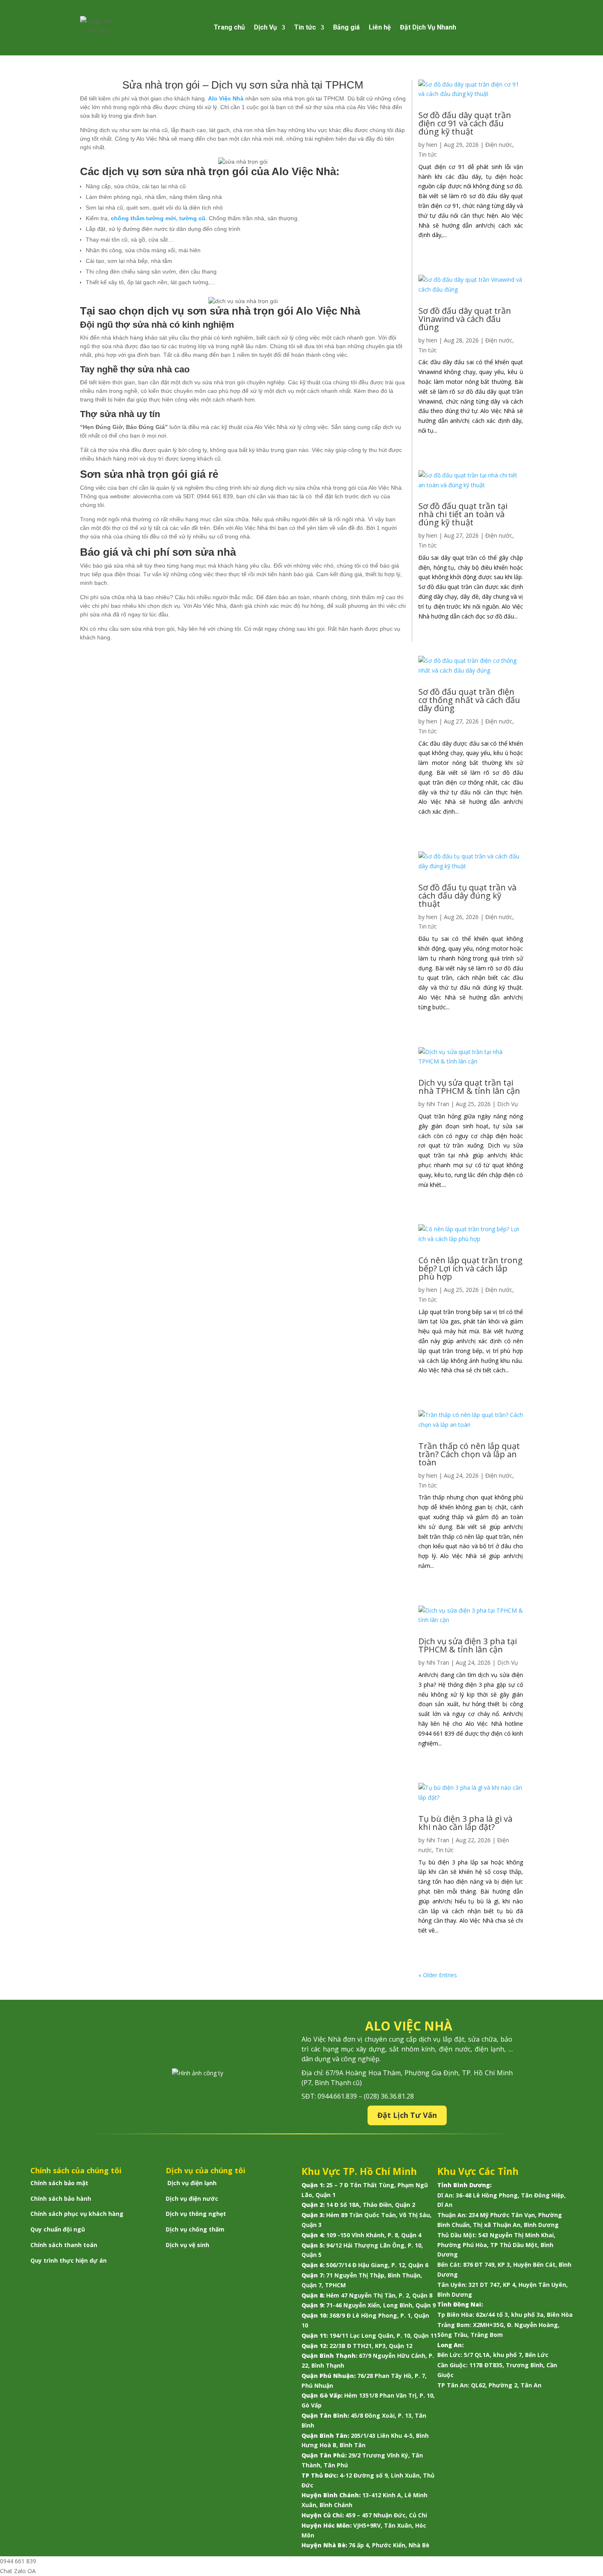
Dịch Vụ (265, 27)
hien (432, 145)
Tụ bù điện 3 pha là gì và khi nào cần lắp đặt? (465, 1823)
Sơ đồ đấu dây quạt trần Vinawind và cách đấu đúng (465, 319)
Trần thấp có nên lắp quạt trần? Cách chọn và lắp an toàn (469, 1454)
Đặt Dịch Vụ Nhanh (428, 27)
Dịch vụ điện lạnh (192, 2183)
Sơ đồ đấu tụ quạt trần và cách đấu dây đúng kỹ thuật (467, 896)
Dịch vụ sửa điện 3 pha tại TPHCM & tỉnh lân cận (468, 1645)
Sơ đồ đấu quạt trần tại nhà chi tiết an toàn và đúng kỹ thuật (463, 514)
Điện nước (499, 145)
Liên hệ (380, 27)
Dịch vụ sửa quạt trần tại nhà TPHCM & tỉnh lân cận (469, 1087)
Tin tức (305, 27)
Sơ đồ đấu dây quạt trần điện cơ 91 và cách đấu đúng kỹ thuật (465, 123)
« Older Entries (438, 1975)
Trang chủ (229, 27)
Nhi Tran (438, 1104)
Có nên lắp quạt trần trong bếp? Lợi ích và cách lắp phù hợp (471, 1268)
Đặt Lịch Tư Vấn (407, 2115)
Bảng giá (346, 27)
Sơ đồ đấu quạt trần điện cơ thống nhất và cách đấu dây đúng (469, 700)
